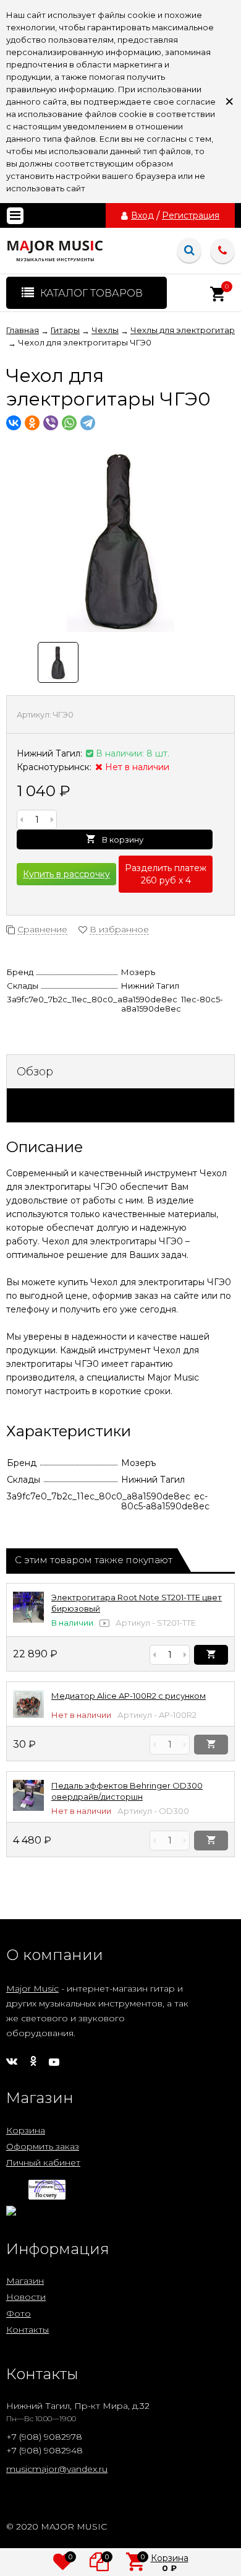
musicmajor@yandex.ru (57, 2469)
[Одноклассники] (32, 423)
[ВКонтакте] (14, 423)
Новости (26, 2297)
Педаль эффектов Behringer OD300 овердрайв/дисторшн (127, 1791)
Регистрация (191, 215)
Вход (142, 215)
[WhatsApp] (69, 423)
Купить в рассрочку (66, 874)
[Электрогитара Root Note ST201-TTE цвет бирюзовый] (28, 1620)
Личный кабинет (43, 2162)
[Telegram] (88, 423)
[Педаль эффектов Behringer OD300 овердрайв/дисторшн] (28, 1808)
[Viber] (51, 423)
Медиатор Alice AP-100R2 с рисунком (129, 1696)
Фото (19, 2314)
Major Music (32, 1988)
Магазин (25, 2281)
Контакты (27, 2330)
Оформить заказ (43, 2146)
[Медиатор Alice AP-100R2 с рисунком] (28, 1715)
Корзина (26, 2130)
